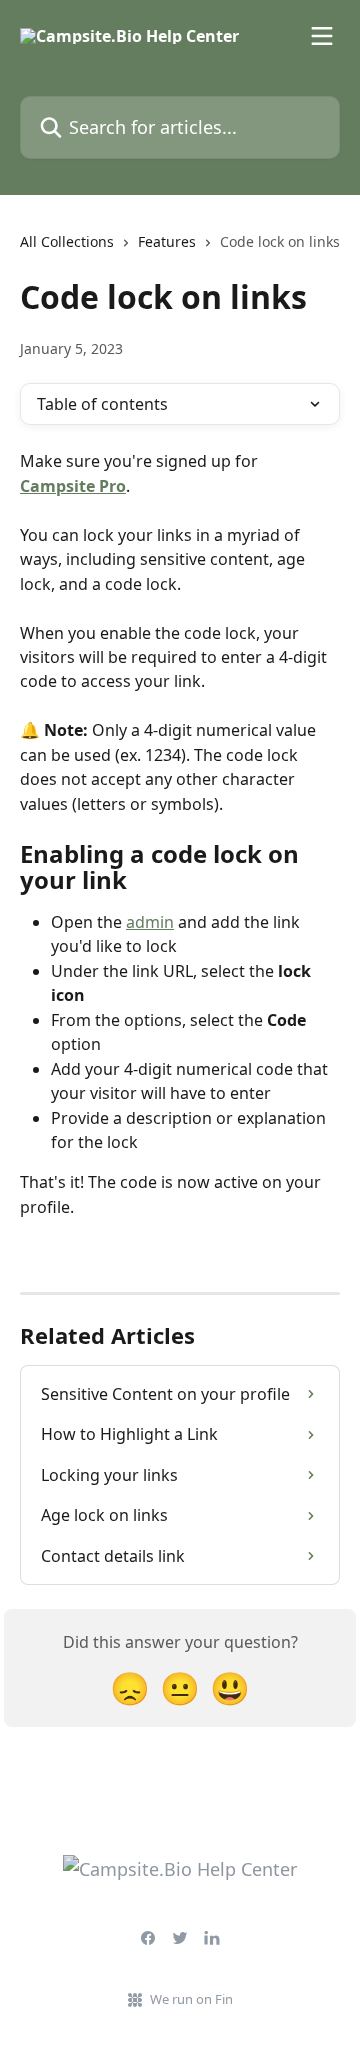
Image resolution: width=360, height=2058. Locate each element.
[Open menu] (322, 36)
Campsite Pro (73, 486)
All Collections (67, 241)
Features (167, 241)
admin (150, 922)
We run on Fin (191, 1999)
